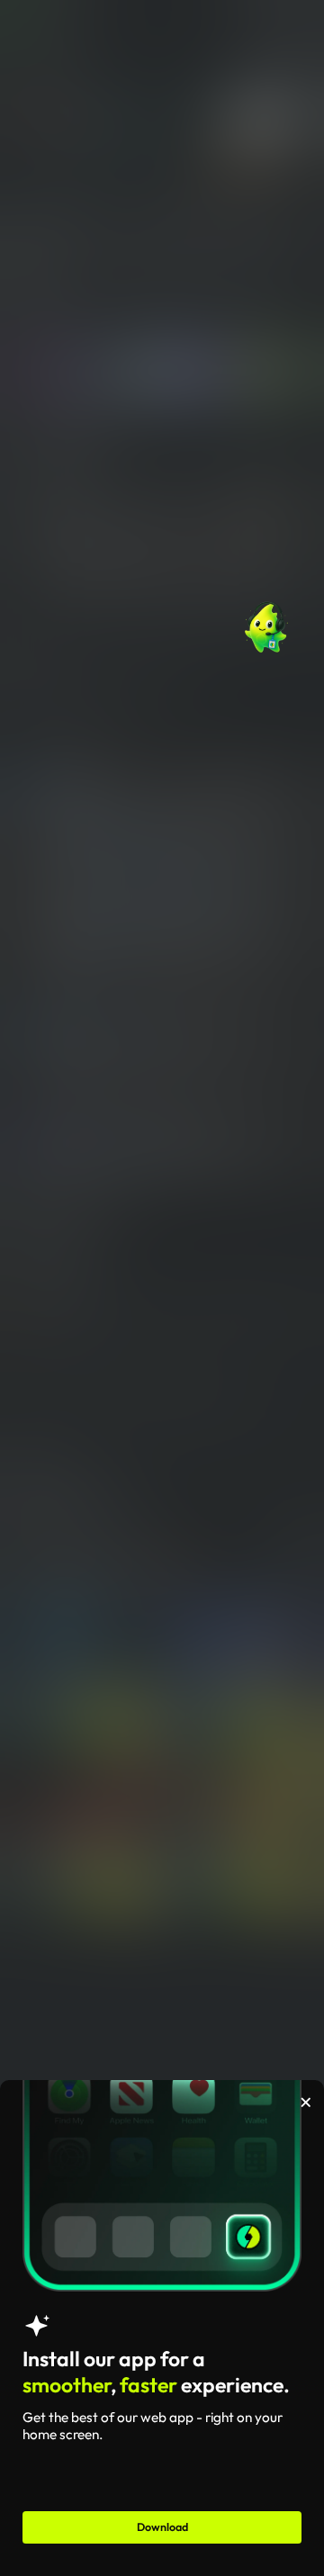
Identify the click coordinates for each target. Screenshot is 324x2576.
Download (162, 2527)
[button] (266, 623)
